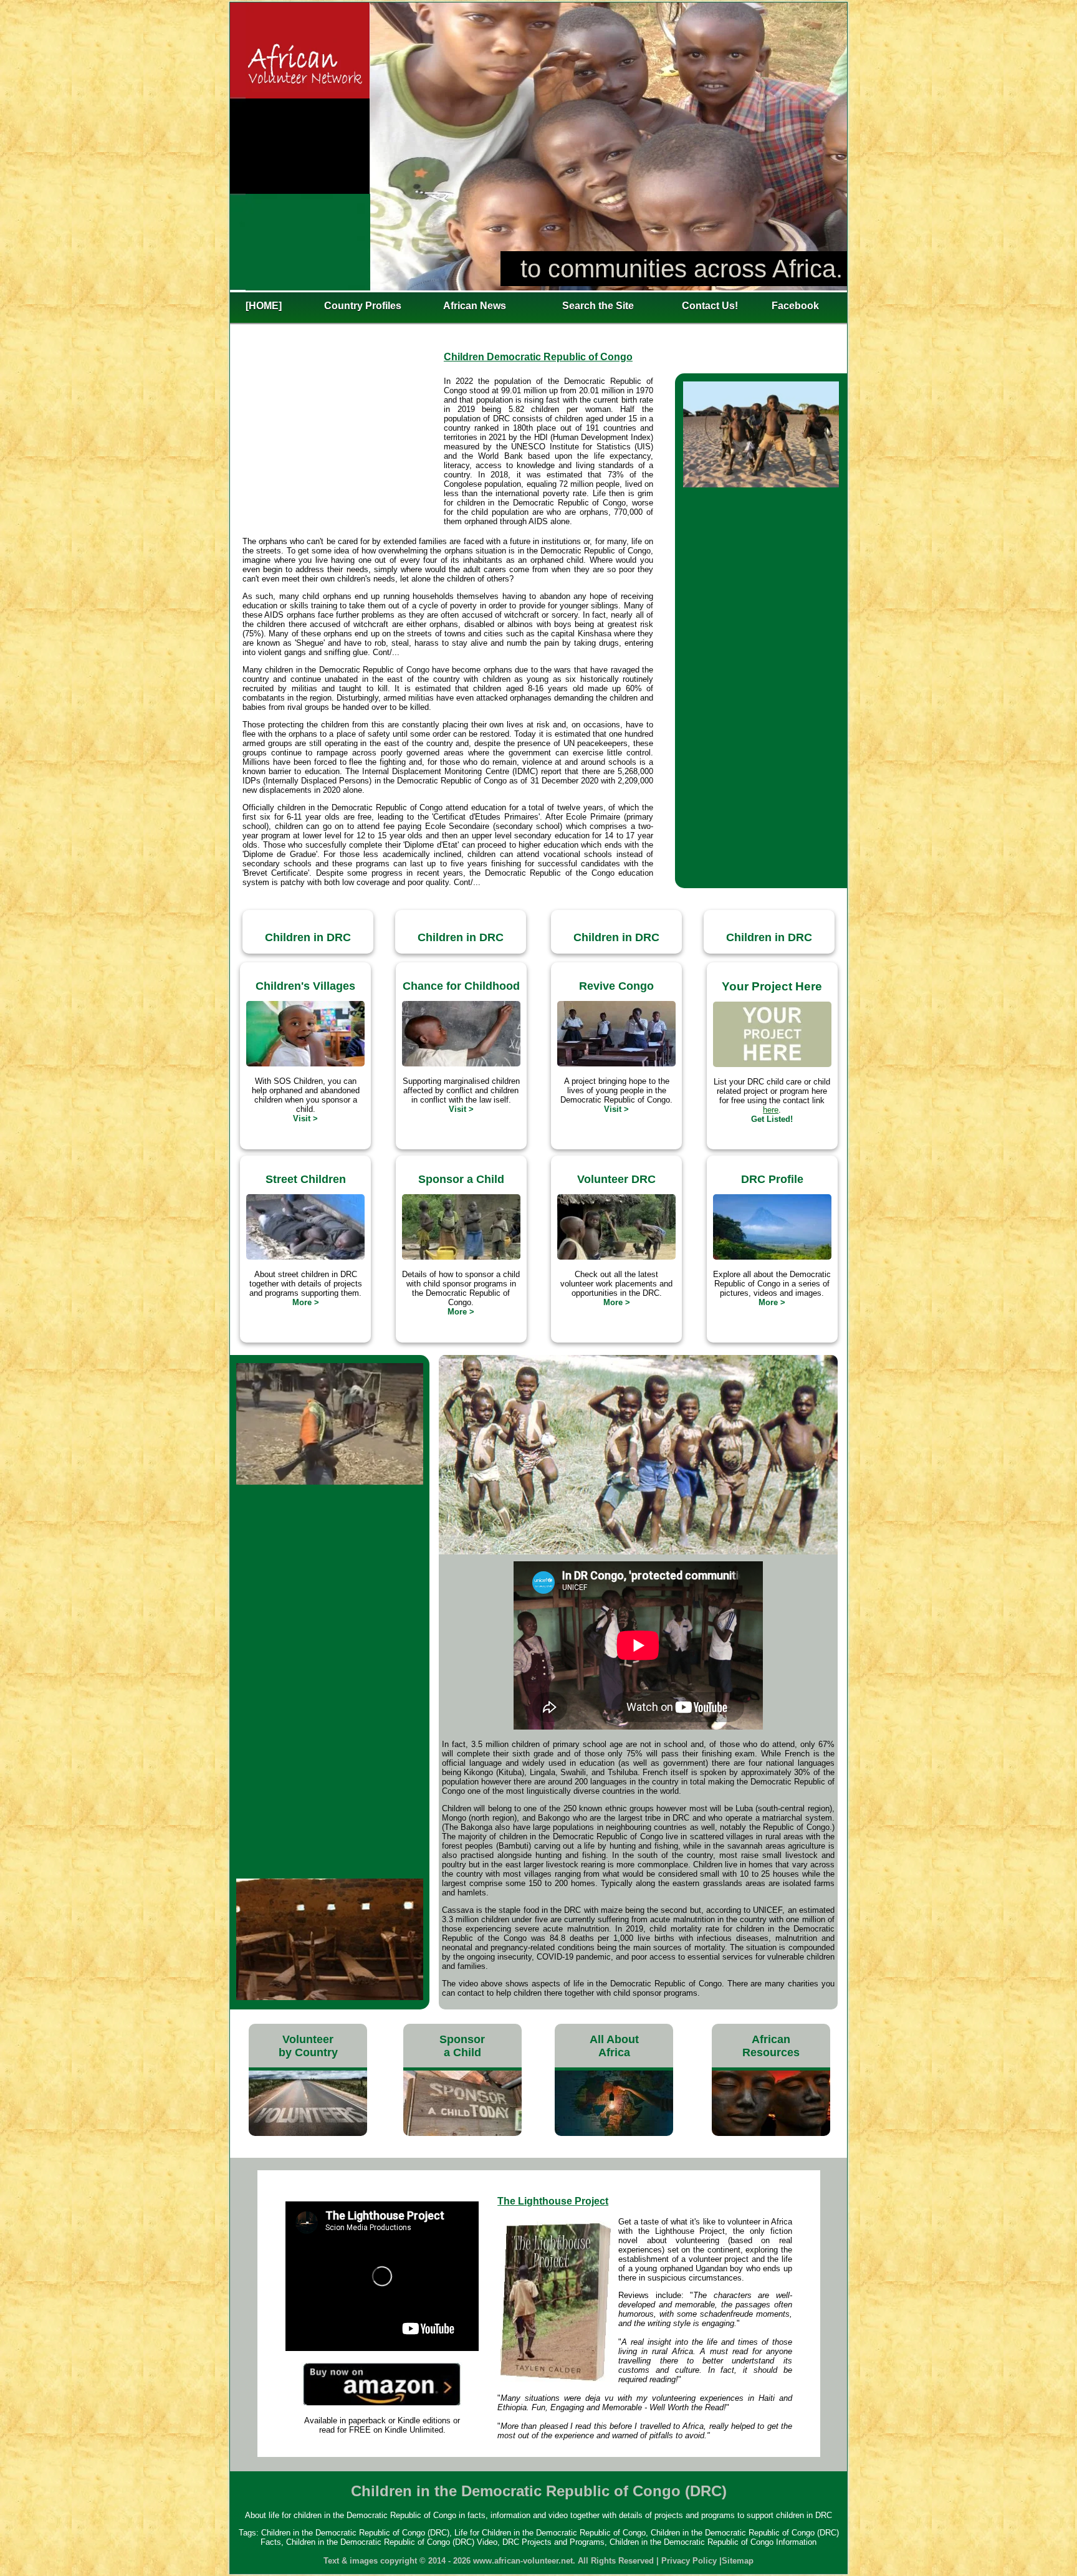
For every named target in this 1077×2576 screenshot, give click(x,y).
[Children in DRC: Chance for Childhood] (461, 1064)
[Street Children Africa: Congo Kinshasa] (305, 1257)
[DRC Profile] (772, 1257)
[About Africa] (614, 2133)
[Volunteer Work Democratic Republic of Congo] (616, 1257)
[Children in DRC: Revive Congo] (616, 1064)
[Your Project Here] (772, 1064)
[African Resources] (771, 2133)
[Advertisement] (343, 452)
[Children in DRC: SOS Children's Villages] (305, 1064)
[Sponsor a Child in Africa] (462, 2133)
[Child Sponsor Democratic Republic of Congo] (461, 1257)
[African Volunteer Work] (308, 2133)
